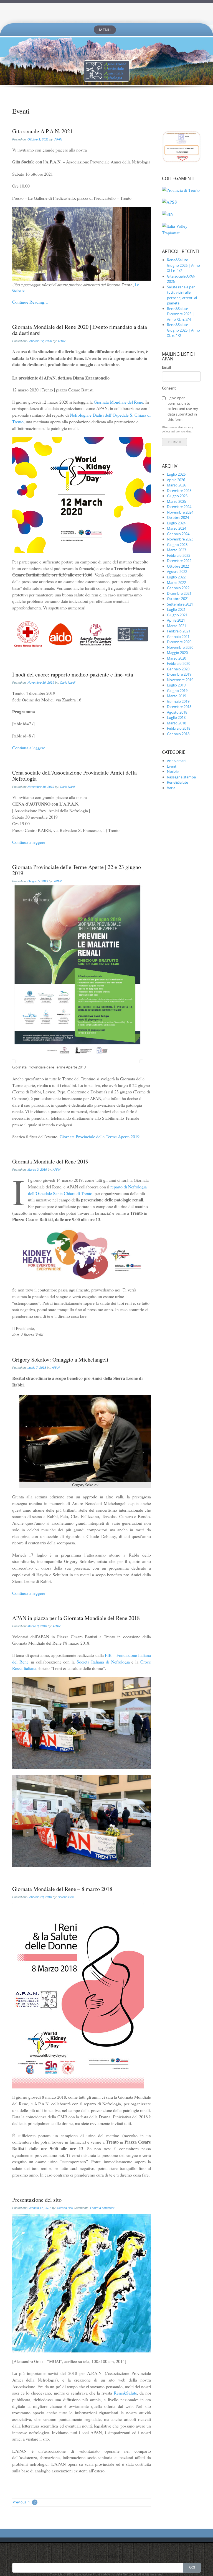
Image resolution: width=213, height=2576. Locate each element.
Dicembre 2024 (179, 507)
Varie (171, 788)
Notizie (173, 771)
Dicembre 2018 (179, 707)
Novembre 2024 (180, 512)
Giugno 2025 (177, 496)
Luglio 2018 (176, 717)
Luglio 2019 (176, 685)
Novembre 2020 (180, 647)
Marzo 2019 (177, 696)
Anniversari (176, 761)
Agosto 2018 (177, 712)
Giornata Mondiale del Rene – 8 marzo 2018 (62, 1889)
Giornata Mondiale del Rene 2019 (50, 1161)
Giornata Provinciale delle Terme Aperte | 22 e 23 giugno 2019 (77, 870)
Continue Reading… (30, 302)
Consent (169, 388)
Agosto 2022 (177, 571)
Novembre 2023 (180, 539)
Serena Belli (66, 1897)
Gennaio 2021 (178, 637)
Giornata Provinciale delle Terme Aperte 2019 (100, 1136)
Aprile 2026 (176, 480)
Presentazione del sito (37, 2200)
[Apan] (106, 13)
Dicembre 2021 (179, 593)
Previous (19, 2502)
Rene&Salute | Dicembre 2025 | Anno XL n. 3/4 (181, 314)
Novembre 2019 (180, 680)
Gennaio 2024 (178, 534)
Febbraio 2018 (179, 728)
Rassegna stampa (181, 777)
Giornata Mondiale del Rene (118, 402)
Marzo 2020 (177, 658)
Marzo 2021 (177, 626)
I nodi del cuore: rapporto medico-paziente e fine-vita (73, 674)
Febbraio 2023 (179, 555)
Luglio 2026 (176, 474)
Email (166, 367)
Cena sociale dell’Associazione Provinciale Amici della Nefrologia (74, 776)
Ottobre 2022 (178, 566)
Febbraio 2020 (179, 663)
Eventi (172, 766)
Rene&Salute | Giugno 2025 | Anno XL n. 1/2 (183, 330)
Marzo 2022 (177, 583)
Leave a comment (102, 2208)
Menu (105, 30)
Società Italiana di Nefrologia (103, 1662)
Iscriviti (174, 442)
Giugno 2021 (177, 615)
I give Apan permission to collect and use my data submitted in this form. (183, 409)
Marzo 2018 (177, 723)
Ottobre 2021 (178, 599)
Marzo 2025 (177, 501)
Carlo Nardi (68, 683)
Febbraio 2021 (179, 631)
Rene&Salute (125, 2393)
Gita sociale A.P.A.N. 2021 (42, 131)
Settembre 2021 (180, 604)
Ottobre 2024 (178, 517)
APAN (58, 139)
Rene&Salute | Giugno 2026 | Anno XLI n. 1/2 (183, 265)
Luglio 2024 (176, 523)
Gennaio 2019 (178, 701)
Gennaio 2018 (178, 734)
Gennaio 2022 (178, 588)
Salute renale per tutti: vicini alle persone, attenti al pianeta (182, 295)
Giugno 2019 (177, 691)
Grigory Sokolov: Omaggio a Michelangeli (60, 1359)
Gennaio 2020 (178, 669)
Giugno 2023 (177, 545)
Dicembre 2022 (179, 561)
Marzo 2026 (177, 485)
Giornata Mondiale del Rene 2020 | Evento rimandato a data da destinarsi (80, 330)
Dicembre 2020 (179, 642)
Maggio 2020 (177, 653)
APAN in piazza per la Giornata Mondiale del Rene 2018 (76, 1618)
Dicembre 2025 (179, 491)
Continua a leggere (29, 748)
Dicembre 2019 (179, 674)
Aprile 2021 (176, 620)
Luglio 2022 (176, 577)
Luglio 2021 (176, 609)
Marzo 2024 (177, 528)
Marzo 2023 (177, 550)
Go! (192, 2567)
